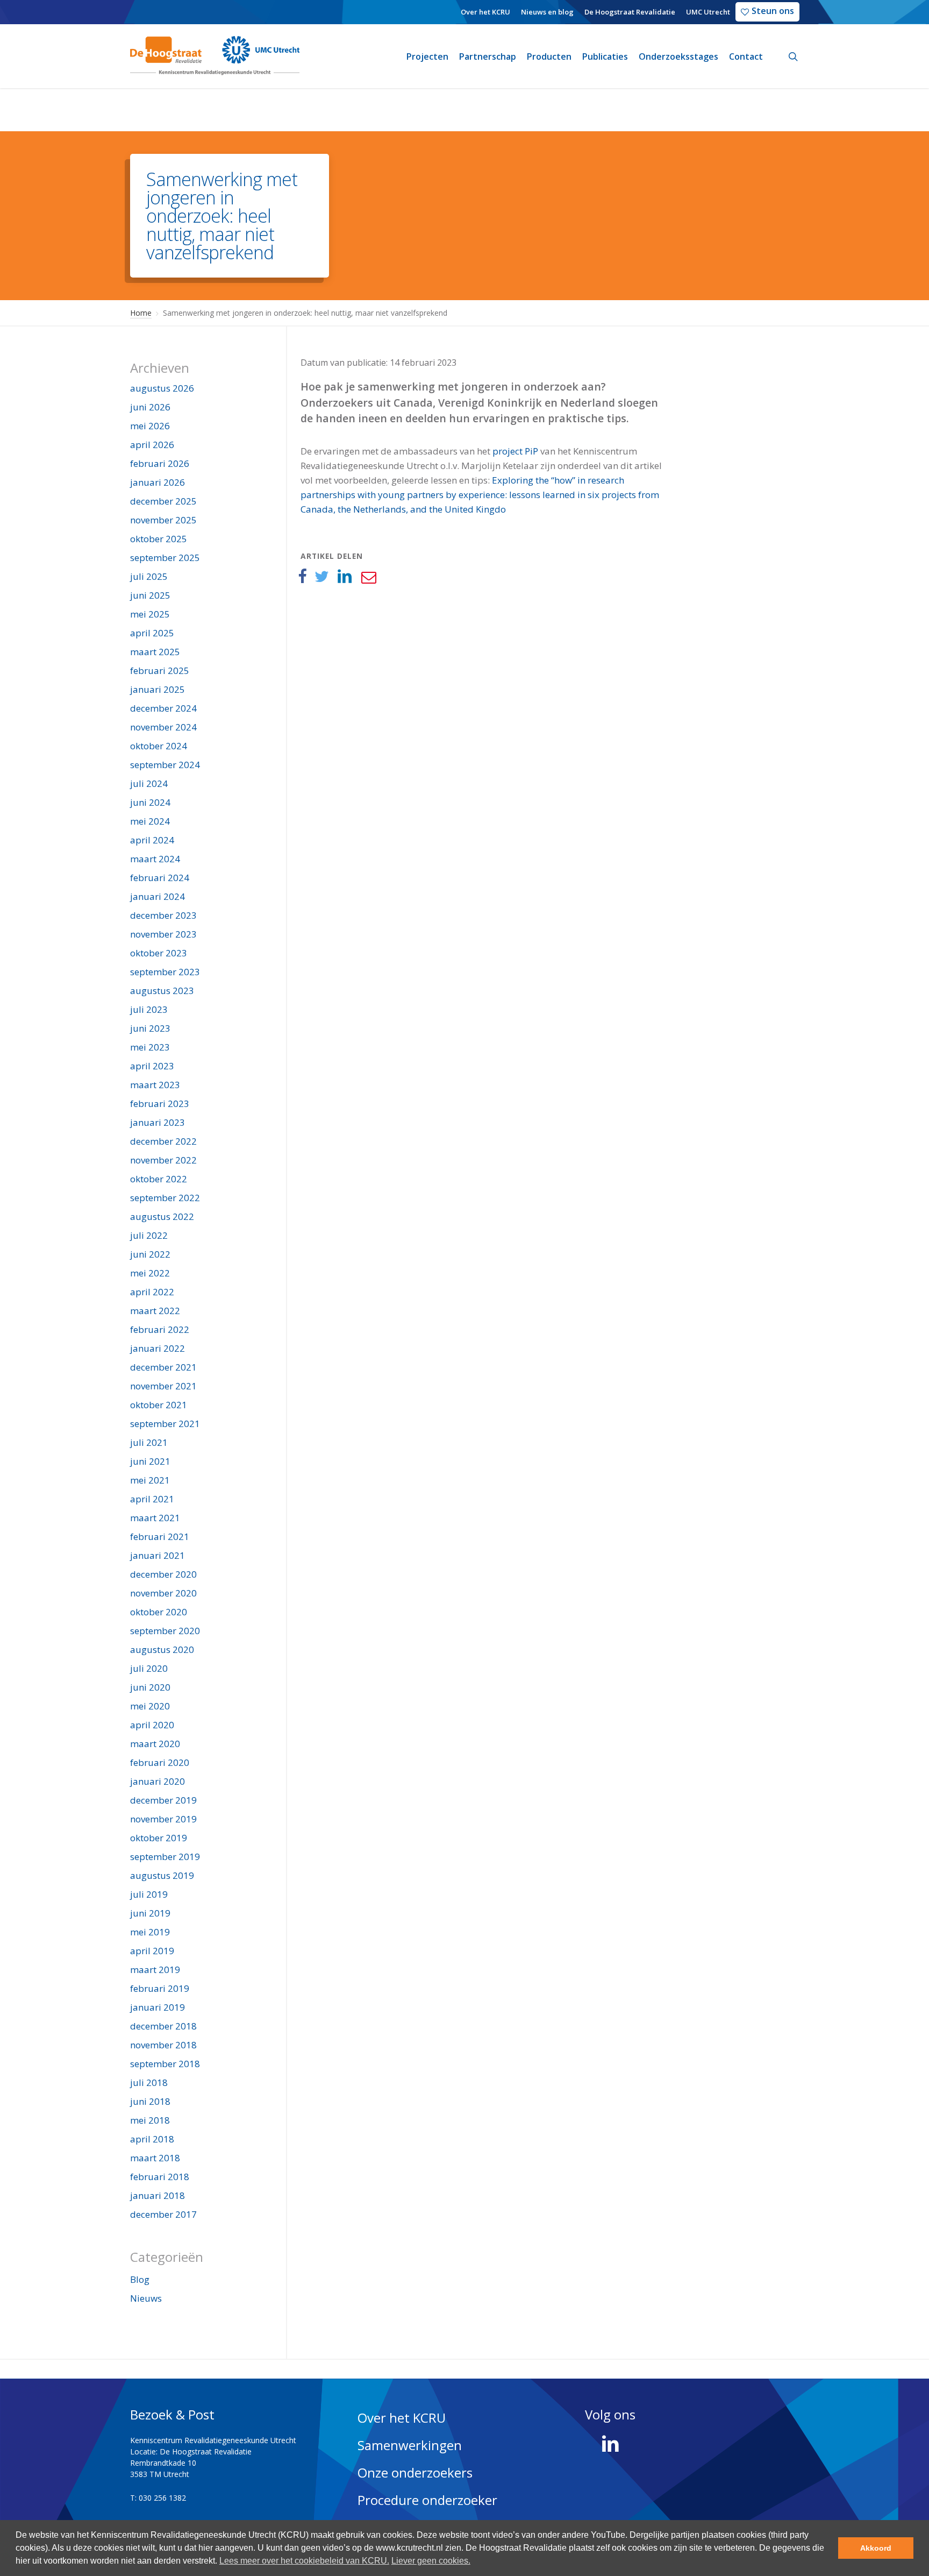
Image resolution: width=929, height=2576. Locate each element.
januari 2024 (158, 896)
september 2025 (165, 558)
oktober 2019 (159, 1838)
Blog (140, 2279)
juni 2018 (150, 2101)
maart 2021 (155, 1518)
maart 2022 (155, 1311)
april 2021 (152, 1499)
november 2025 (163, 520)
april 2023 (152, 1066)
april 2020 (152, 1725)
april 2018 (152, 2139)
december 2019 (163, 1800)
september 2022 (165, 1198)
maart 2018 (155, 2158)
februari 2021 (160, 1537)
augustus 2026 (162, 388)
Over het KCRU (402, 2418)
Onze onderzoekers (415, 2472)
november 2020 (163, 1593)
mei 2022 (150, 1273)
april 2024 (152, 840)
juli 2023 (149, 1009)
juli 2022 (149, 1235)
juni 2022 (150, 1254)
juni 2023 (150, 1028)
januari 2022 (158, 1348)
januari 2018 (158, 2195)
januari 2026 (158, 482)
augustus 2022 (162, 1216)
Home (141, 313)
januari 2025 (158, 689)
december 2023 (163, 915)
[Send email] (368, 577)
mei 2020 (150, 1706)
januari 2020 (158, 1781)
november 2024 (163, 727)
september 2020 (165, 1631)
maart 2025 (155, 652)
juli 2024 (149, 783)
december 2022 (163, 1141)
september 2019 (165, 1857)
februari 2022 (160, 1329)
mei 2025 (150, 614)
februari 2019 (160, 1988)
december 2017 (163, 2214)
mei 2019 (150, 1932)
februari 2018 (160, 2177)
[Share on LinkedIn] (345, 577)
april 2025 (152, 633)
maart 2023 (155, 1085)
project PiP (515, 451)
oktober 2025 (159, 539)
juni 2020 (150, 1687)
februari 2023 (160, 1104)
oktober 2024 (159, 746)
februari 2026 (160, 463)
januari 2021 (158, 1555)
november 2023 (163, 934)
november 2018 (163, 2045)
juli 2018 (149, 2082)
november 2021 (163, 1386)
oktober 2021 (159, 1405)
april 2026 (152, 445)
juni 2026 (150, 407)
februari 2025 (160, 670)
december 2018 (163, 2026)
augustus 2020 (162, 1649)
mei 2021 (150, 1480)
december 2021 (163, 1367)
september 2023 (165, 972)
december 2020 (163, 1574)
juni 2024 (150, 802)
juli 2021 (149, 1442)
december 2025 (163, 501)
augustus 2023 (162, 991)
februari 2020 (160, 1762)
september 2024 (165, 765)
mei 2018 (150, 2120)
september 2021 (165, 1424)
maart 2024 (155, 859)
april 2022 (152, 1292)
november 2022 (163, 1160)
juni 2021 (150, 1461)
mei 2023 (150, 1047)
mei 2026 (150, 426)
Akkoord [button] (876, 2548)
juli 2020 (149, 1668)
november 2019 (163, 1819)
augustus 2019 (162, 1875)
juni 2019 (150, 1913)
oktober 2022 (159, 1179)
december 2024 (163, 708)
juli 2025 (149, 576)
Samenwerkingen (410, 2445)
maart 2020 (155, 1744)
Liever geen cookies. (431, 2561)
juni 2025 (150, 595)
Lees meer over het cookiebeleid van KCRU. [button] (304, 2561)
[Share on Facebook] (302, 577)
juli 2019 (149, 1894)
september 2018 (165, 2064)
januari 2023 (158, 1122)
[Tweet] (322, 577)
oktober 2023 (159, 953)
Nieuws (146, 2298)
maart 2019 (155, 1970)
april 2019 (152, 1951)
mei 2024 (150, 821)
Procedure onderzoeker (427, 2500)
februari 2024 (160, 878)
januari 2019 (158, 2007)
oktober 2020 (159, 1612)
